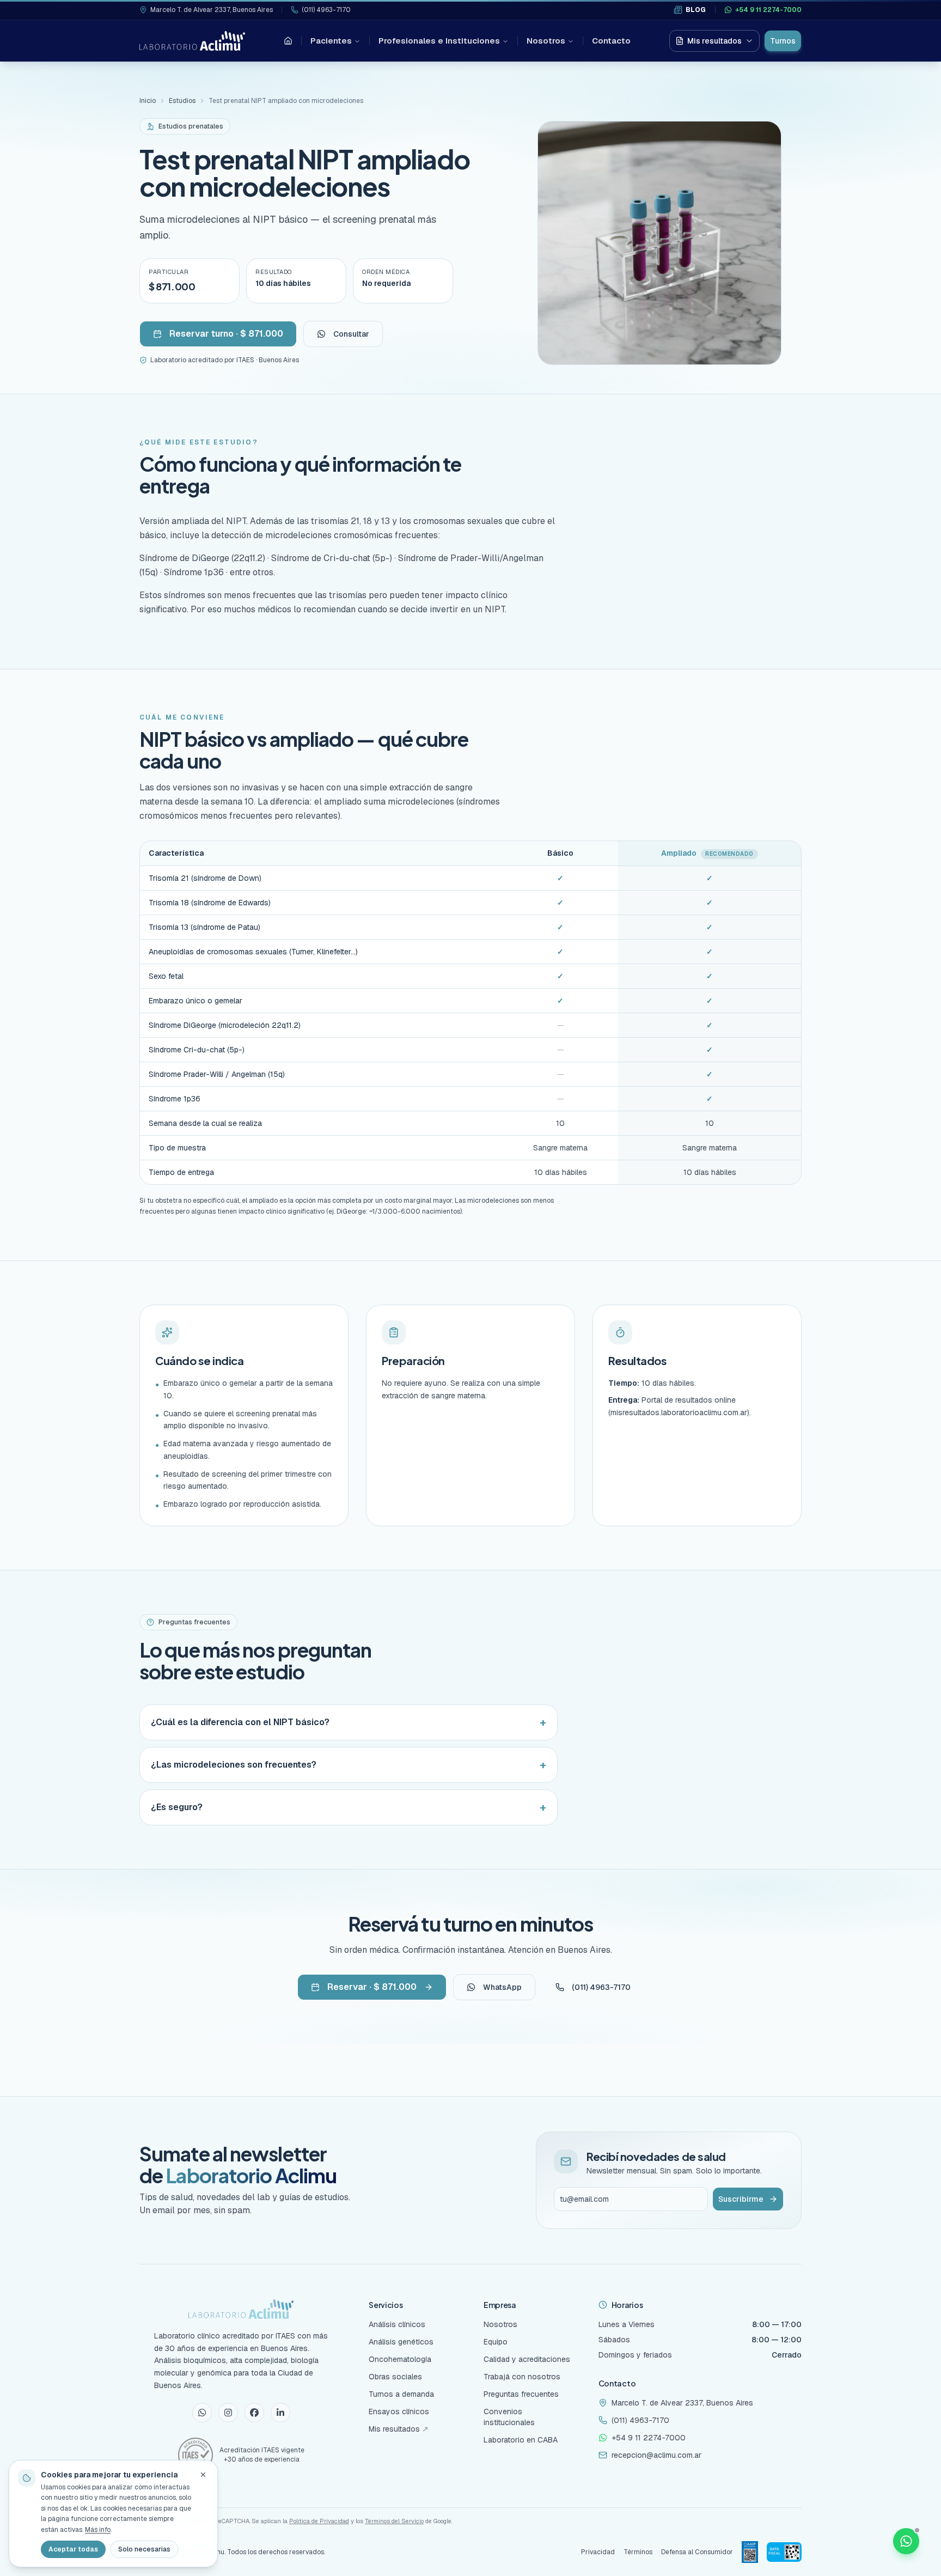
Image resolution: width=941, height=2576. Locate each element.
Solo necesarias (144, 2549)
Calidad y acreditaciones (527, 2359)
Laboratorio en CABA (521, 2440)
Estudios (182, 101)
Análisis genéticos (401, 2342)
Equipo (496, 2342)
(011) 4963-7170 (326, 10)
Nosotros (546, 41)
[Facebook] (254, 2413)
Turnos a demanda (401, 2394)
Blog (696, 10)
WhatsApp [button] (502, 1987)
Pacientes (331, 41)
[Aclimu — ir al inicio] (192, 41)
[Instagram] (228, 2413)
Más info (98, 2530)
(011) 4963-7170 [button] (601, 1987)
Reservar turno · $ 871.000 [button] (226, 334)
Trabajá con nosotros (522, 2377)
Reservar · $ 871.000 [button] (372, 1987)
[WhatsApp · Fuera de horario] (906, 2541)
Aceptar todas (73, 2549)
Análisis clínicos (397, 2324)
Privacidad (598, 2552)
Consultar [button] (351, 334)
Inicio (148, 101)
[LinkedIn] (280, 2413)
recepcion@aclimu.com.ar (656, 2455)
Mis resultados (714, 41)
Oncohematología (400, 2359)
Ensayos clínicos (399, 2411)
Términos (638, 2552)
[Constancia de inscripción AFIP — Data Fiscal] (784, 2552)
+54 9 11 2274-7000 (768, 10)
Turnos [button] (783, 41)
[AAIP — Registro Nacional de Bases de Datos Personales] (750, 2552)
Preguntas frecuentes (521, 2394)
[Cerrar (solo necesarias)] (203, 2475)
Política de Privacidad (319, 2521)
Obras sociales (395, 2377)
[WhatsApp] (202, 2413)
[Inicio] (288, 41)
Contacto (611, 41)
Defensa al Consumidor (697, 2552)
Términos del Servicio (394, 2521)
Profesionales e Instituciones (439, 41)
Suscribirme (741, 2199)
